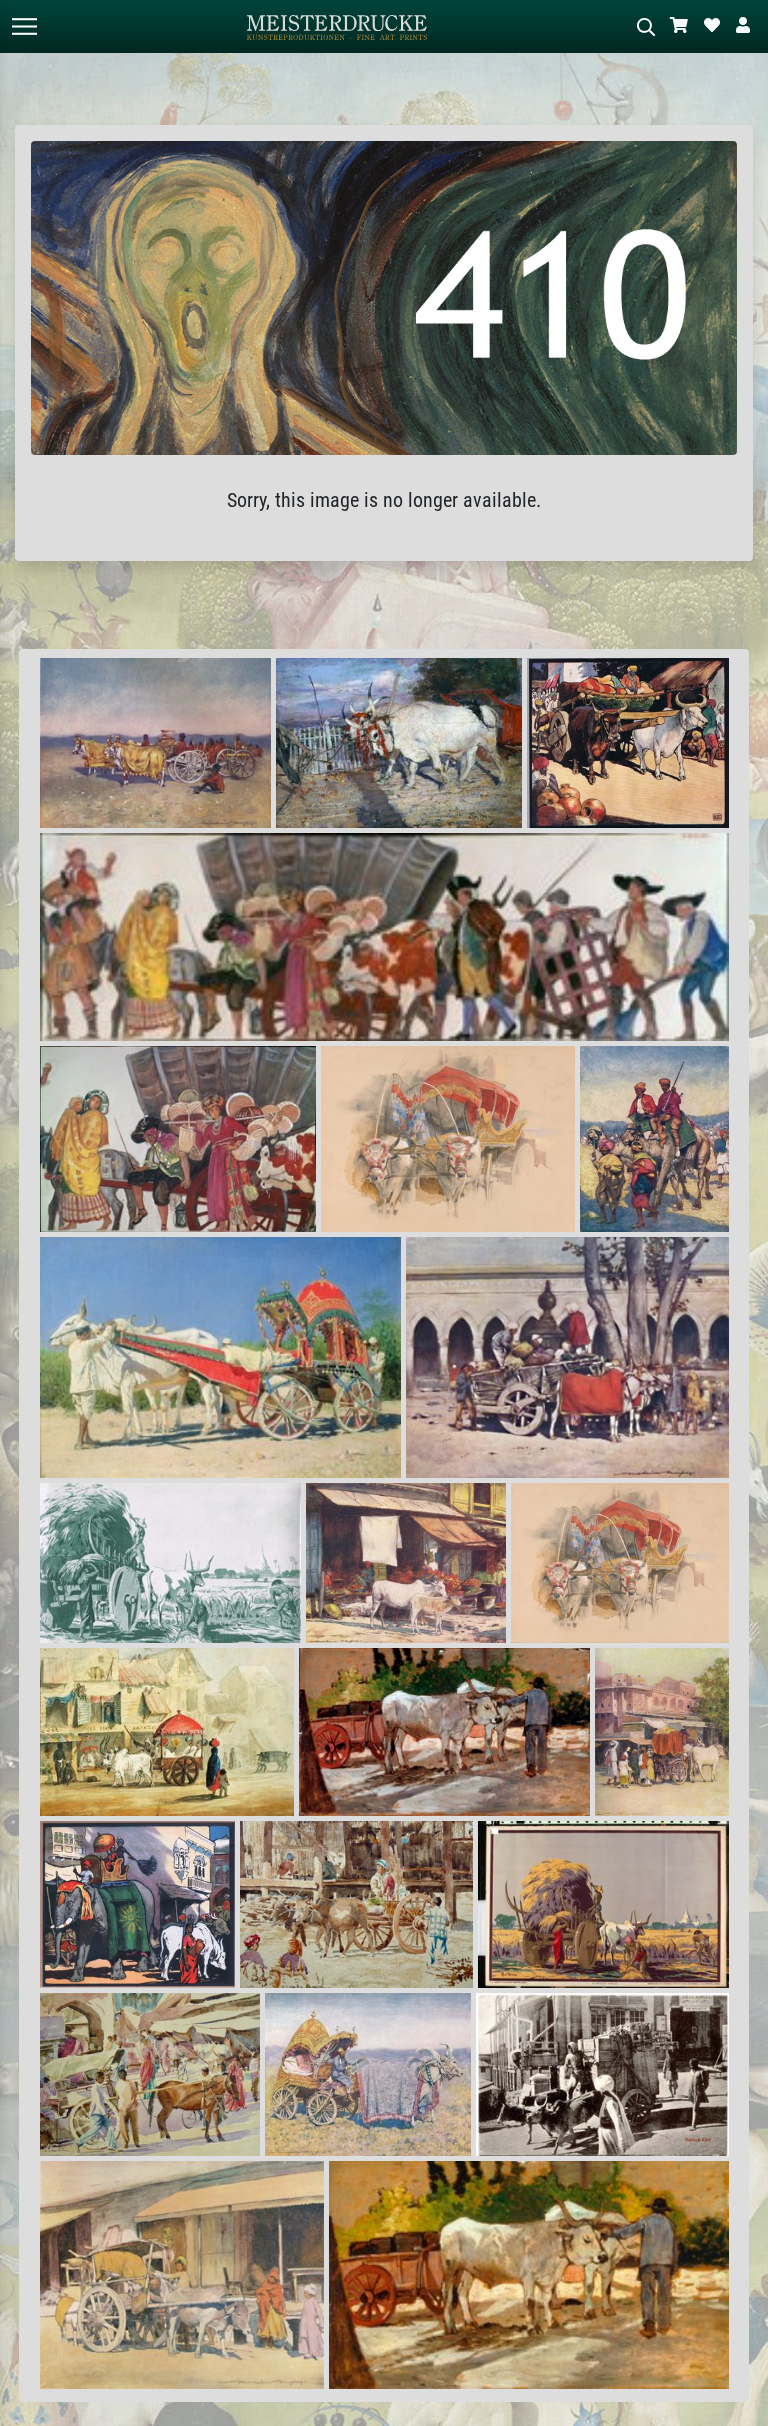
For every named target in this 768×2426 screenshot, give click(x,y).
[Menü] (24, 26)
